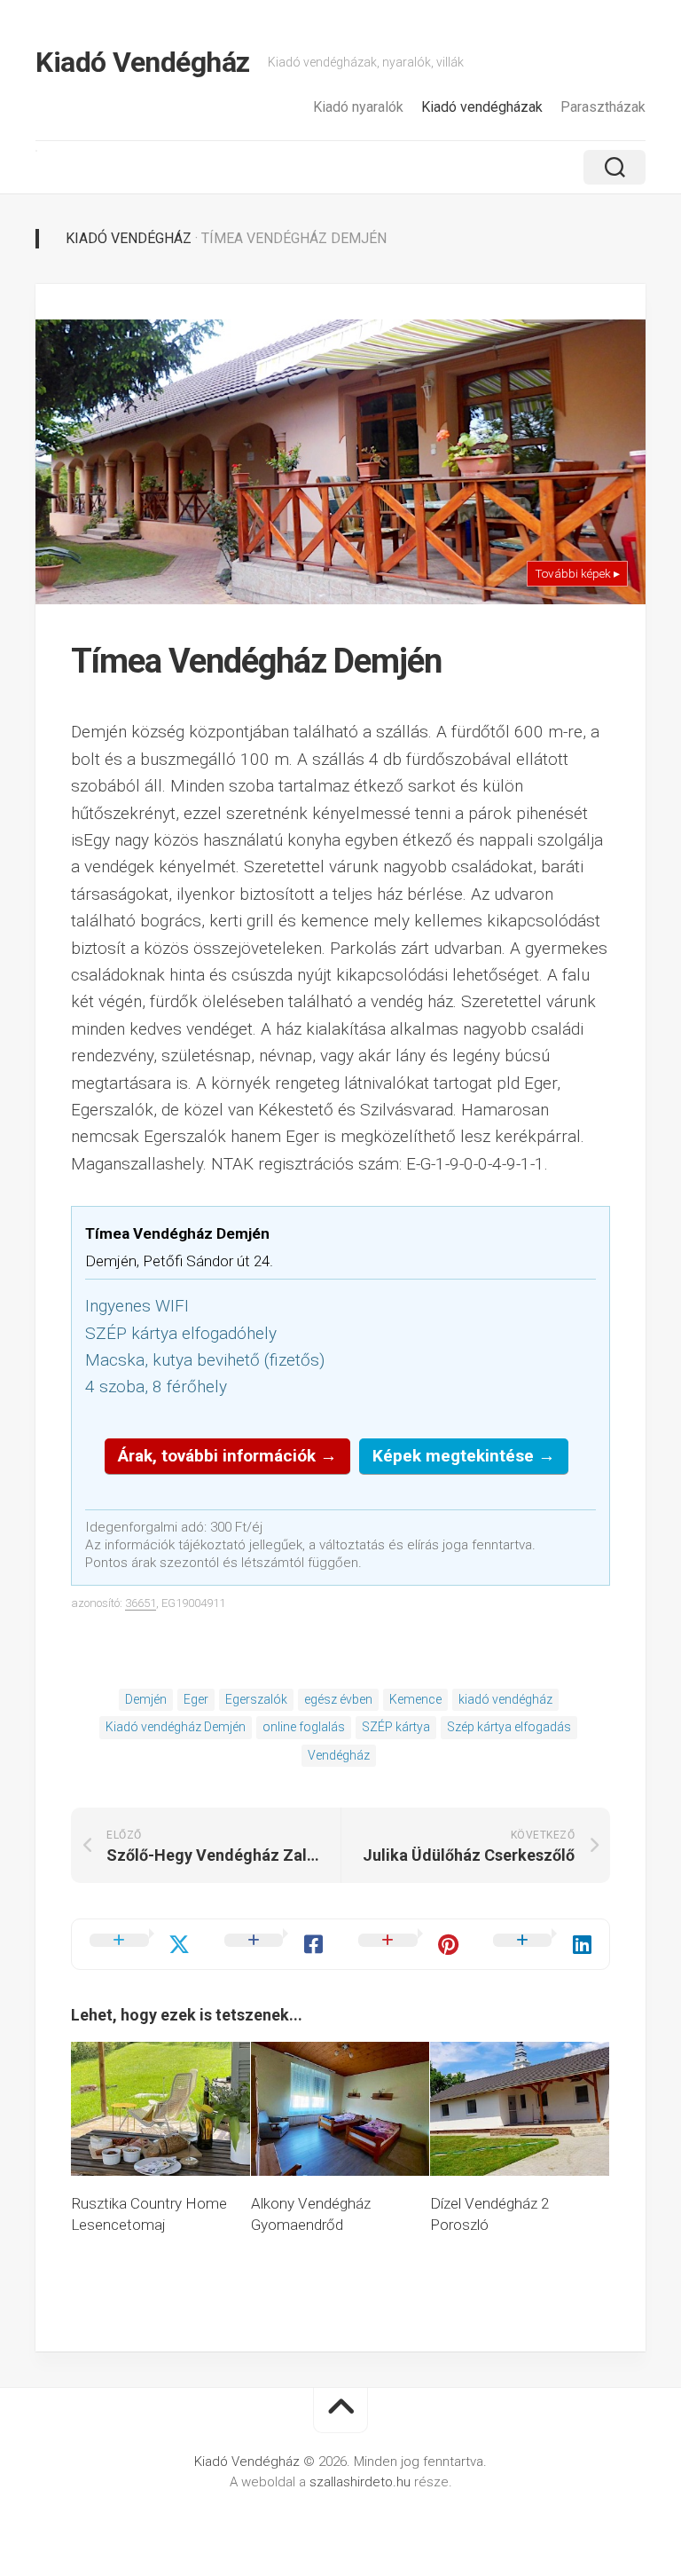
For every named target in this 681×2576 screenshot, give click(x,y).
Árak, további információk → (227, 1456)
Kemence (415, 1699)
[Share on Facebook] (274, 1944)
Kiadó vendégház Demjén (176, 1727)
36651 (141, 1603)
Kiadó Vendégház (143, 62)
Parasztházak (603, 107)
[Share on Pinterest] (408, 1944)
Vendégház (339, 1755)
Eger (196, 1699)
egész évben (338, 1699)
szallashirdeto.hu (362, 2482)
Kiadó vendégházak (482, 107)
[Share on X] (139, 1944)
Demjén (146, 1699)
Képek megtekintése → (464, 1456)
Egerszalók (256, 1699)
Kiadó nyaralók (358, 107)
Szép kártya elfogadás (509, 1727)
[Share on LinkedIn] (543, 1944)
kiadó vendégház (505, 1699)
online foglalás (304, 1727)
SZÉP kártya (396, 1727)
